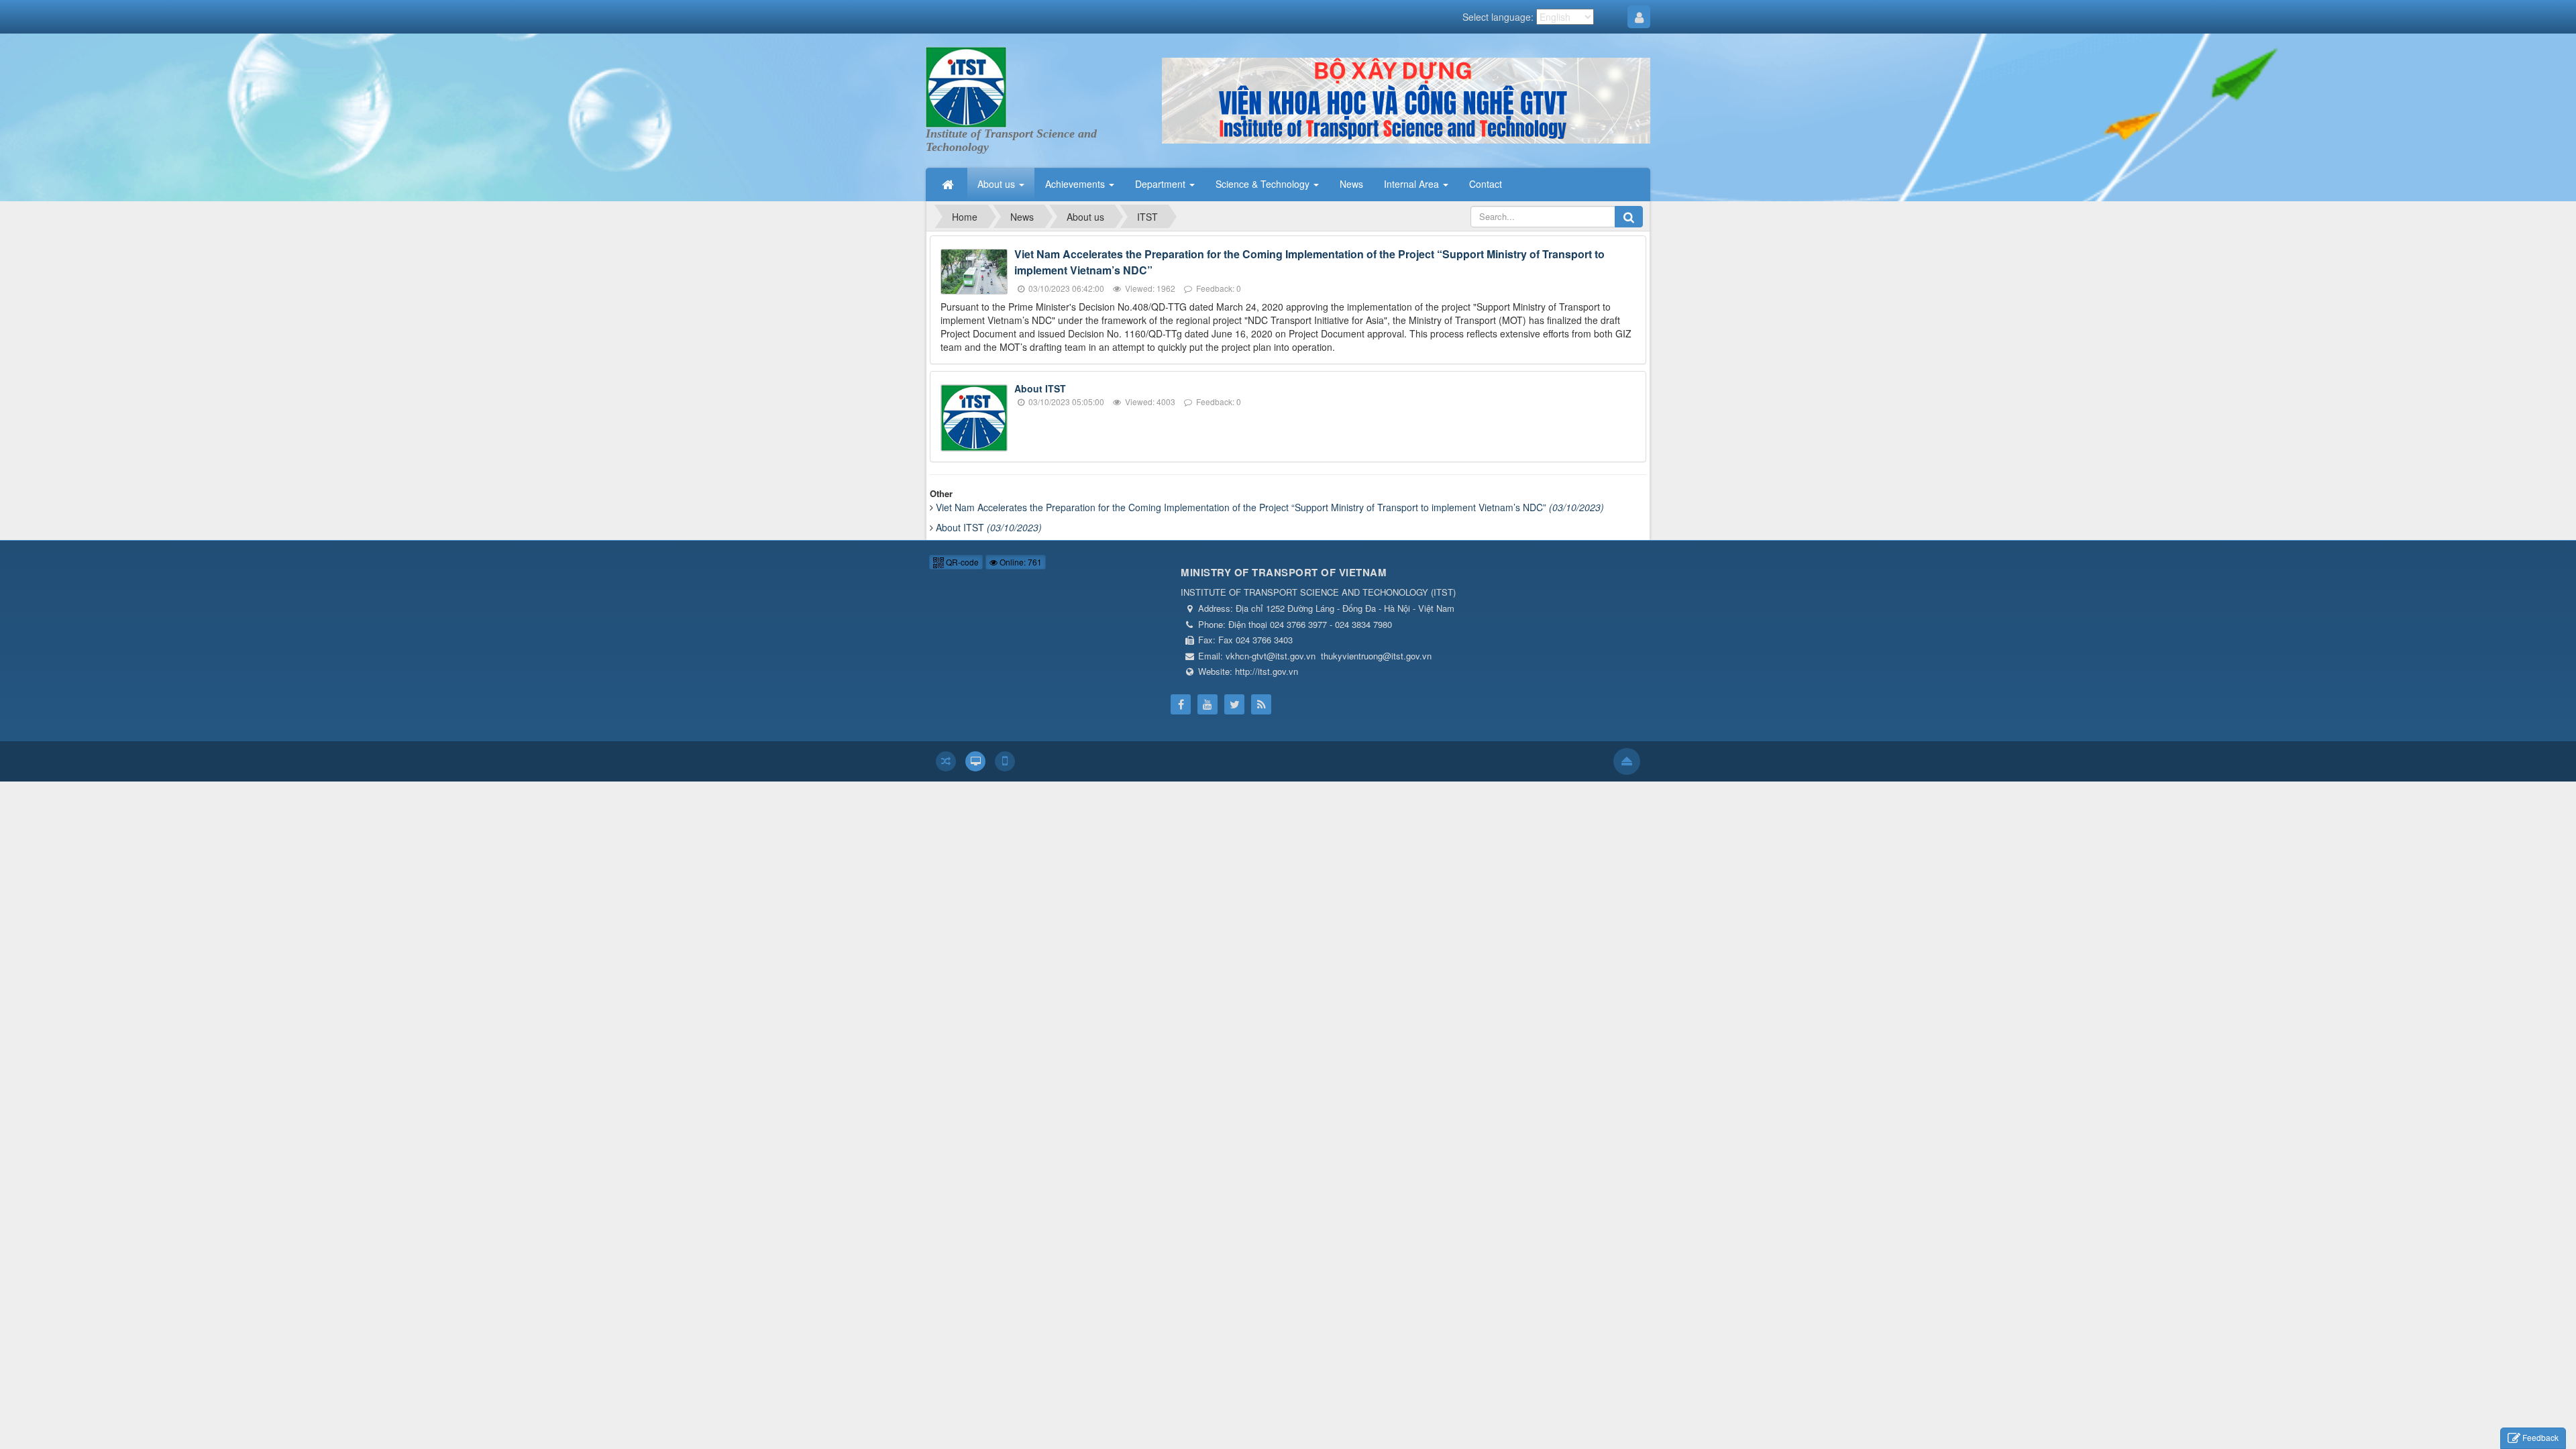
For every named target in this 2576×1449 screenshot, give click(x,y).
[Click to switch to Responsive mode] (946, 761)
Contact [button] (1486, 184)
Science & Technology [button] (1264, 184)
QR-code (961, 562)
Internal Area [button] (1413, 184)
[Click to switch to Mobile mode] (1005, 761)
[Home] (949, 184)
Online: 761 (1020, 562)
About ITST (1040, 388)
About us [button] (998, 184)
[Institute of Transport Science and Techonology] (966, 86)
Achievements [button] (1076, 184)
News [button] (1351, 184)
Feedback (2540, 1437)
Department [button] (1162, 184)
